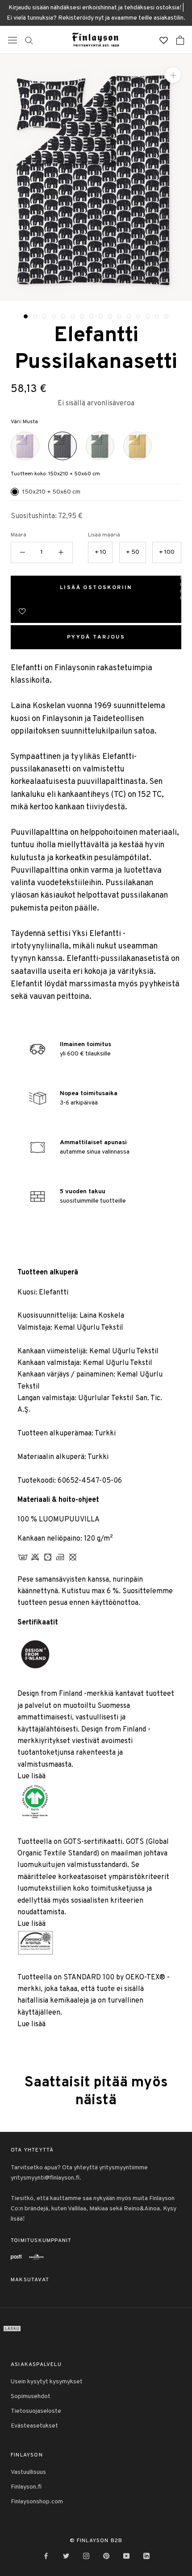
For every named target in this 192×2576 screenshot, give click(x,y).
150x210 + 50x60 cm (51, 492)
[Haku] (29, 40)
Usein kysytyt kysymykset (47, 2382)
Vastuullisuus (28, 2472)
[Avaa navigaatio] (13, 40)
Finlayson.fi (26, 2487)
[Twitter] (66, 2556)
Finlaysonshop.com (37, 2502)
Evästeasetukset (34, 2426)
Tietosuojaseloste (36, 2411)
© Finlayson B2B (96, 2541)
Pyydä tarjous (96, 637)
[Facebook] (46, 2556)
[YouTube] (126, 2556)
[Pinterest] (106, 2556)
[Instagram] (86, 2556)
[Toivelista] (164, 40)
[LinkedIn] (146, 2556)
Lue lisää (31, 1776)
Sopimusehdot (31, 2397)
